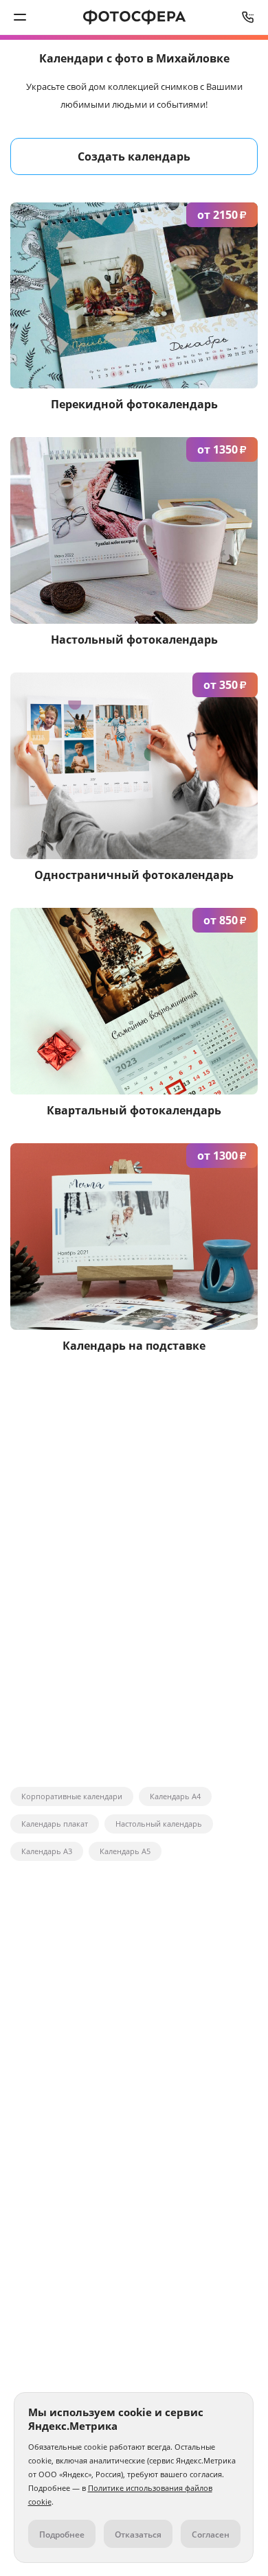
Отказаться (138, 2534)
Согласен (211, 2534)
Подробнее (62, 2534)
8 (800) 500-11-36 (248, 17)
